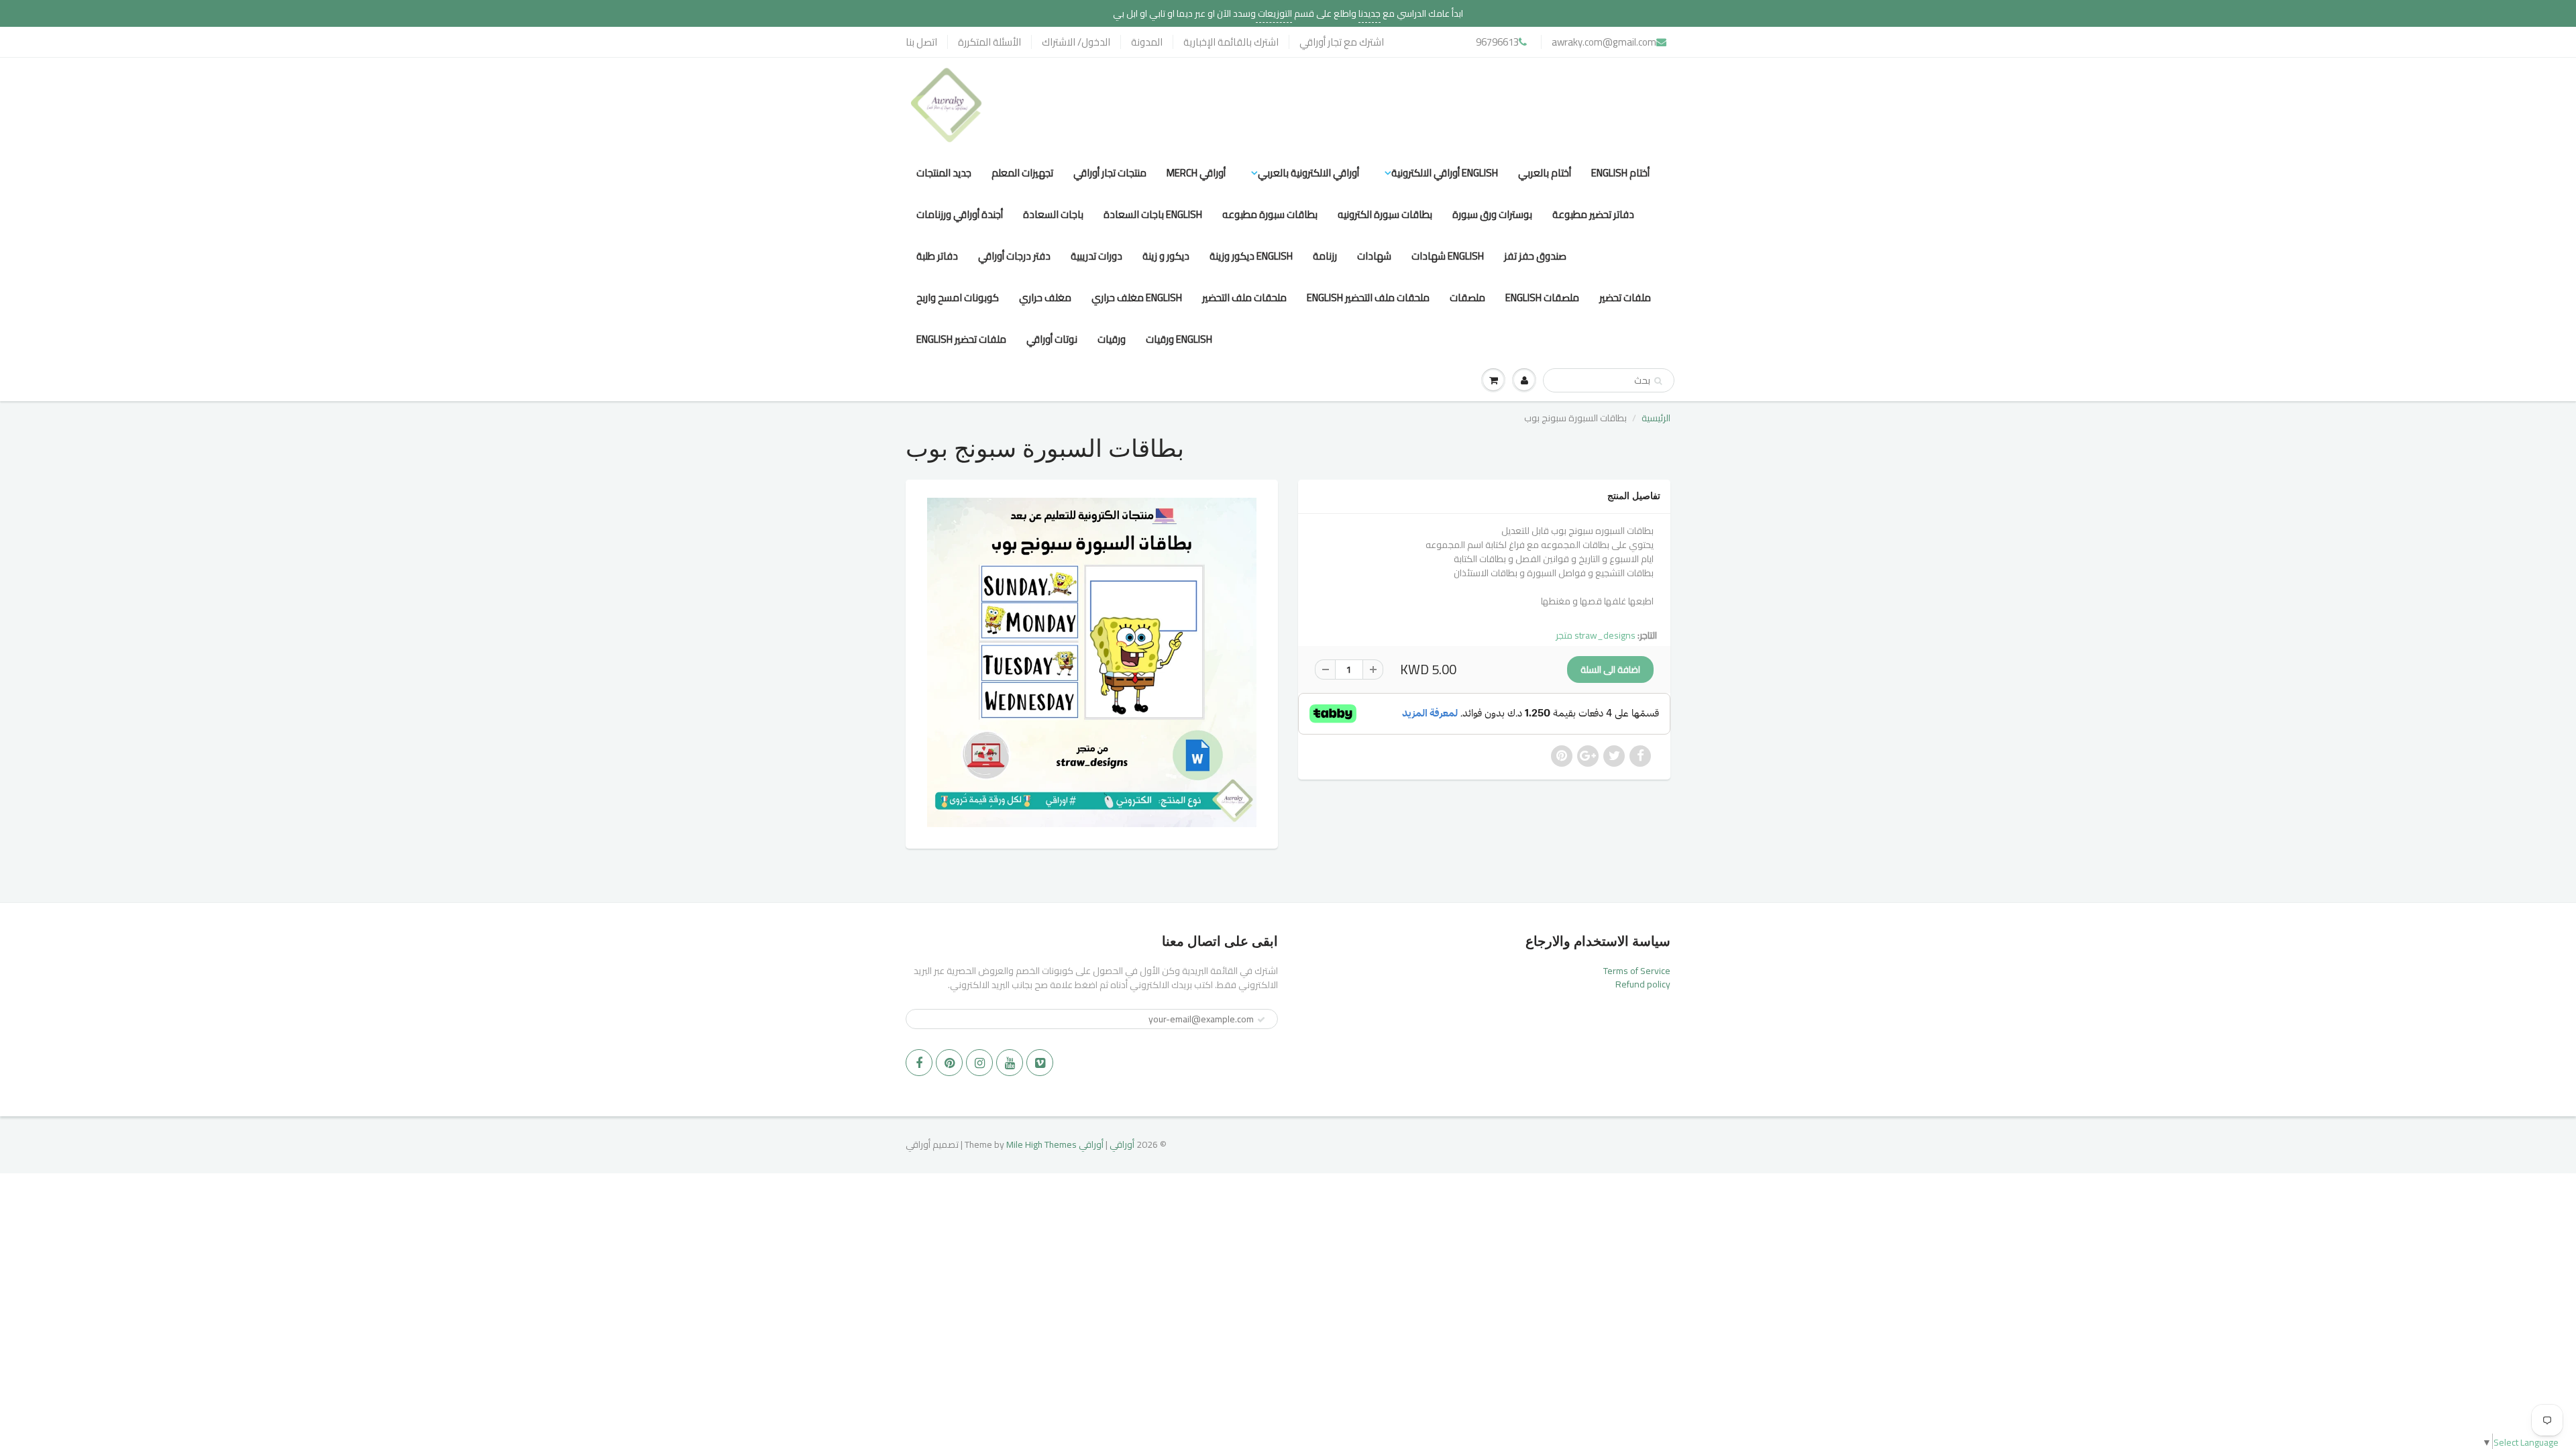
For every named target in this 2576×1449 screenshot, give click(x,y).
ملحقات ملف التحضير (1244, 298)
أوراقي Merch (1196, 173)
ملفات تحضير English (961, 339)
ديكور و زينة (1166, 256)
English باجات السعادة (1153, 214)
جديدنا (1370, 13)
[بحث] (1658, 381)
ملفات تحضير (1625, 298)
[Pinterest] (949, 1063)
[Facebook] (919, 1063)
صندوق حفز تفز (1535, 256)
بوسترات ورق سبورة (1492, 214)
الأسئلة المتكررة (989, 42)
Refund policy (1643, 984)
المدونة (1147, 42)
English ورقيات (1179, 339)
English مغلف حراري (1137, 298)
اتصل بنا (921, 42)
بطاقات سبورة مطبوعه (1270, 214)
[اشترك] (1261, 1020)
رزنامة (1325, 256)
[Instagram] (979, 1063)
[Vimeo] (1040, 1063)
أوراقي (1122, 1144)
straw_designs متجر (1596, 635)
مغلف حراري (1045, 298)
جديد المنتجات (944, 173)
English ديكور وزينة (1251, 256)
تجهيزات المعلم (1022, 173)
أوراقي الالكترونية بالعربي (1308, 173)
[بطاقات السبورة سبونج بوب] (1092, 662)
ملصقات (1467, 298)
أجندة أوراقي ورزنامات (960, 214)
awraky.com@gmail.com (1604, 42)
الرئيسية (1656, 418)
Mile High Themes (1041, 1144)
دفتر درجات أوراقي (1014, 256)
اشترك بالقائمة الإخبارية (1231, 42)
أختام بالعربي (1545, 173)
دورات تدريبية (1096, 256)
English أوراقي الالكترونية (1445, 173)
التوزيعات (1274, 13)
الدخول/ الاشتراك (1076, 42)
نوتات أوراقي (1052, 339)
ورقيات (1112, 339)
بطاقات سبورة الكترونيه (1385, 214)
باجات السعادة (1053, 214)
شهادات (1374, 256)
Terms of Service (1637, 971)
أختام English (1620, 173)
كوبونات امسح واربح (958, 298)
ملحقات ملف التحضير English (1368, 298)
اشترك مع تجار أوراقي (1342, 42)
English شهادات (1448, 256)
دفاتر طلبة (937, 256)
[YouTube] (1010, 1063)
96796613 (1497, 42)
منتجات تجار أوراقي (1110, 173)
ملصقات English (1542, 298)
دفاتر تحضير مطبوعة (1593, 214)
